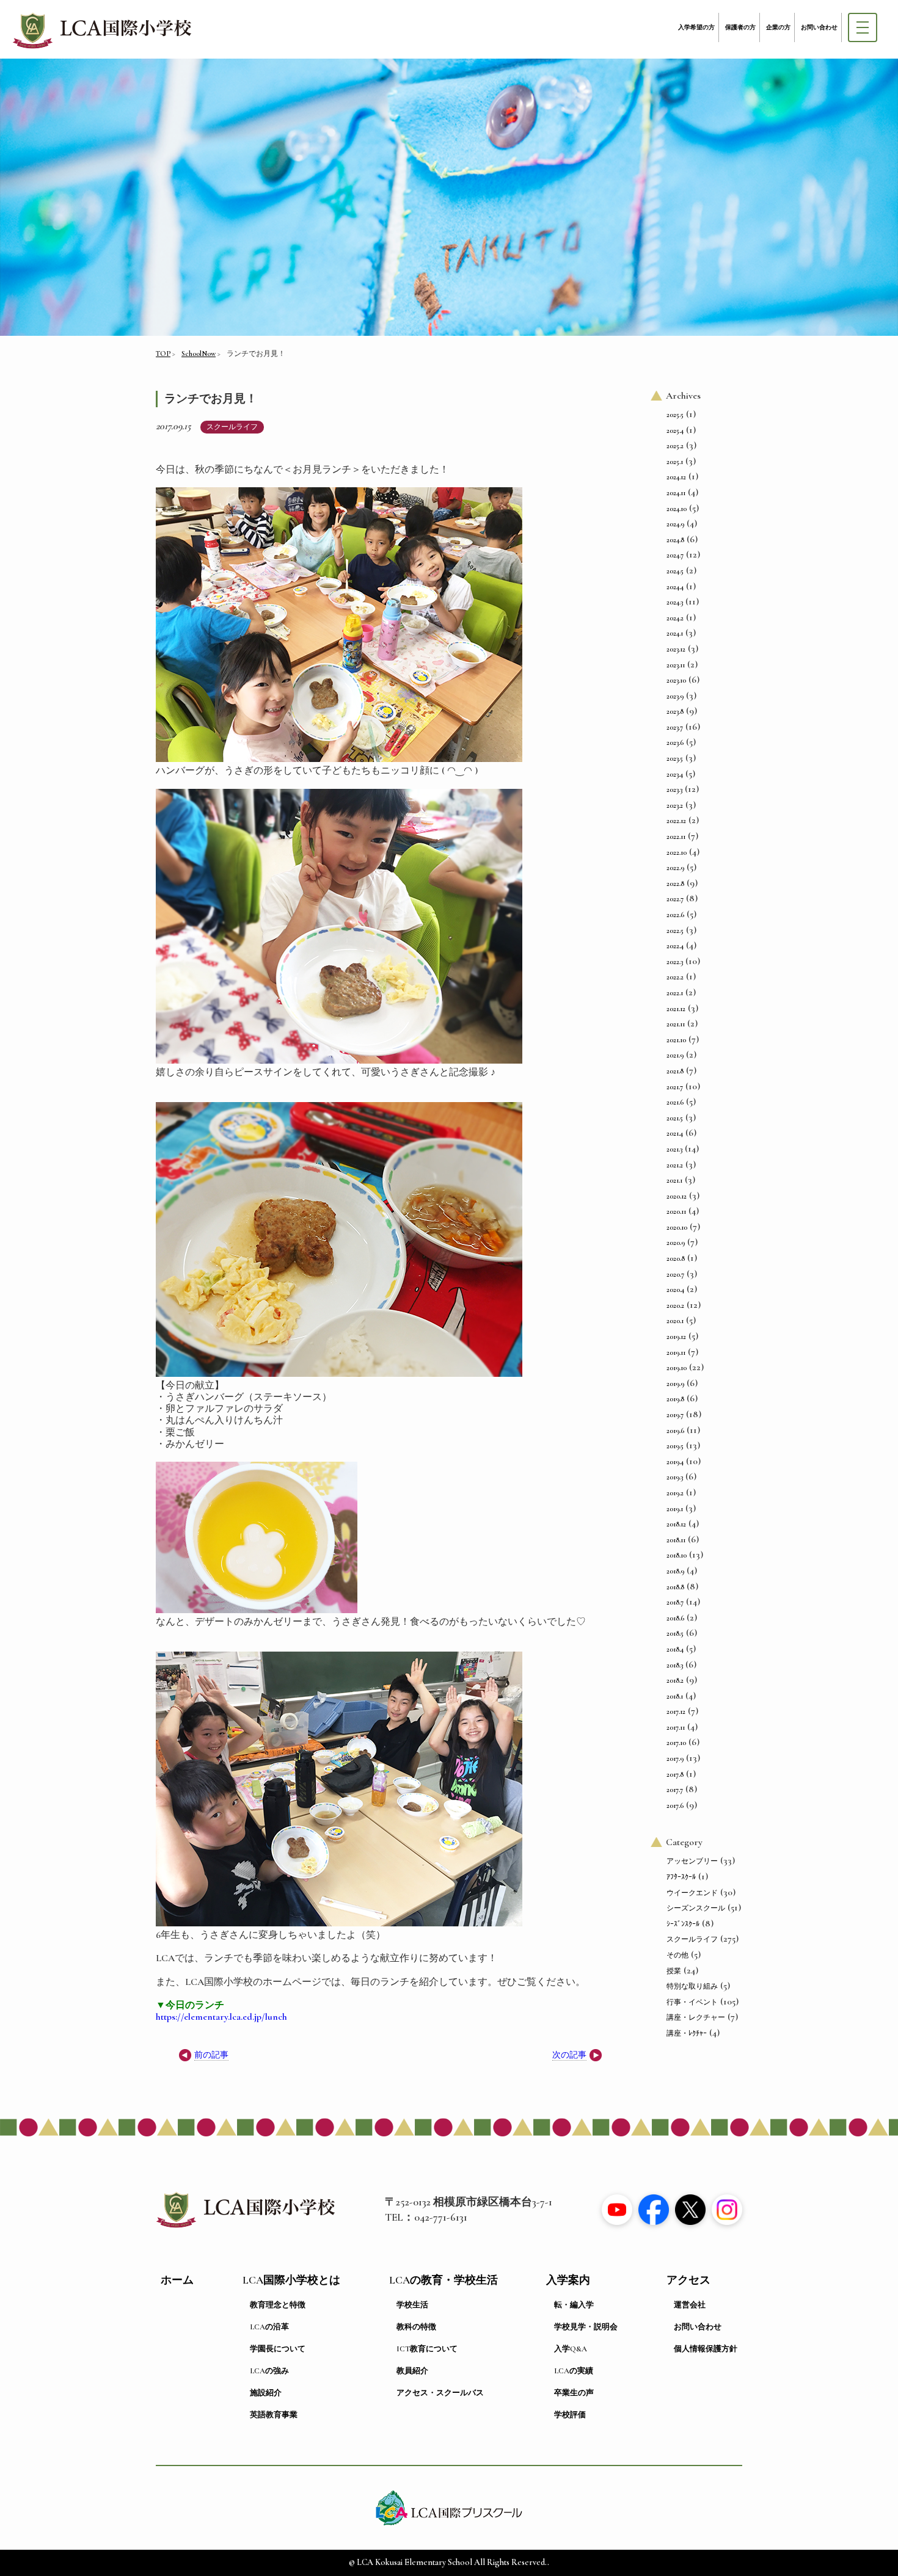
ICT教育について (427, 2349)
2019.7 (675, 1415)
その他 (677, 1955)
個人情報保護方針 (706, 2349)
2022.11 (676, 836)
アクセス (688, 2280)
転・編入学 (574, 2305)
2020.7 (675, 1274)
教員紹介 (412, 2371)
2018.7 (675, 1602)
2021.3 (674, 1149)
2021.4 (675, 1133)
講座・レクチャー (696, 2017)
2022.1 (675, 993)
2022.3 (675, 962)
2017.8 (675, 1774)
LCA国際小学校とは (291, 2280)
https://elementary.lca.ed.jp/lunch (221, 2017)
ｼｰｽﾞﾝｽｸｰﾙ (683, 1924)
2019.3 (675, 1477)
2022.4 (675, 946)
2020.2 (675, 1305)
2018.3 (675, 1665)
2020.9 (676, 1243)
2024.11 (676, 493)
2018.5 (675, 1633)
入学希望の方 (696, 27)
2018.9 (675, 1571)
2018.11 (676, 1540)
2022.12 (676, 821)
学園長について (278, 2349)
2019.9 (675, 1384)
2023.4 (675, 774)
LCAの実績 (574, 2371)
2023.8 (675, 711)
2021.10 (676, 1040)
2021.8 (675, 1071)
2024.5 (675, 571)
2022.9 (675, 868)
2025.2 (675, 446)
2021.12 (676, 1009)
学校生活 (412, 2305)
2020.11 (676, 1211)
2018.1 (675, 1696)
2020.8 (676, 1258)
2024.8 (675, 540)
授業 (674, 1971)
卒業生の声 (574, 2393)
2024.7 (675, 555)
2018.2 (675, 1680)
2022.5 (675, 931)
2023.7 (675, 727)
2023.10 (676, 680)
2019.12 (676, 1337)
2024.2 (675, 618)
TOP (163, 354)
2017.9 (675, 1758)
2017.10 (676, 1743)
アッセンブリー (692, 1861)
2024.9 (675, 524)
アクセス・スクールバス (440, 2393)
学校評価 (570, 2415)
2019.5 (675, 1446)
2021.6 (675, 1102)
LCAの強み (269, 2371)
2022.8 (675, 883)
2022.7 (675, 899)
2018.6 (675, 1618)
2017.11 (676, 1727)
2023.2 (675, 805)
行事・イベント (692, 2002)
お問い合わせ (819, 27)
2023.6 (675, 742)
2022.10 (677, 852)
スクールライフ (232, 427)
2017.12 (676, 1711)
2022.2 (675, 977)
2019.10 (677, 1368)
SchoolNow (199, 354)
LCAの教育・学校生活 (444, 2280)
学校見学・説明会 (586, 2327)
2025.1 (675, 462)
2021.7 (675, 1087)
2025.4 (675, 430)
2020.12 (677, 1196)
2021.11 (676, 1024)
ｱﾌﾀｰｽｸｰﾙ (681, 1877)
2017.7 (675, 1790)
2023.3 (674, 789)
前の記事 (211, 2055)
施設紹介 (266, 2393)
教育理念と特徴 (278, 2305)
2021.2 (675, 1165)
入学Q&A (571, 2349)
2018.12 (676, 1524)
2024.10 (677, 509)
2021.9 (675, 1055)
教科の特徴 (416, 2327)
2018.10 (677, 1555)
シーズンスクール (696, 1908)
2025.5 (675, 415)
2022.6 (675, 915)
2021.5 (675, 1118)
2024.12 (676, 477)
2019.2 (675, 1493)
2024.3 (675, 602)
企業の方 (778, 27)
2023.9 (675, 696)
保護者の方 (740, 27)
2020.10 (677, 1227)
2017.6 (675, 1805)
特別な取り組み (692, 1986)
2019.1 (675, 1509)
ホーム (177, 2280)
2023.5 (675, 758)
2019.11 (676, 1352)
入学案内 (568, 2280)
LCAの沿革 (269, 2327)
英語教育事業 (274, 2415)
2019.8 (675, 1399)
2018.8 (675, 1587)
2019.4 (675, 1462)
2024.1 (675, 633)
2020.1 (675, 1321)
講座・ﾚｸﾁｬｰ (687, 2033)
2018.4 (675, 1649)
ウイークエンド (692, 1893)
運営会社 (690, 2305)
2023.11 (676, 665)
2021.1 (674, 1180)
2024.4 (675, 587)
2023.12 (676, 649)
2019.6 (675, 1431)
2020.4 (675, 1290)
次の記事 (569, 2055)
